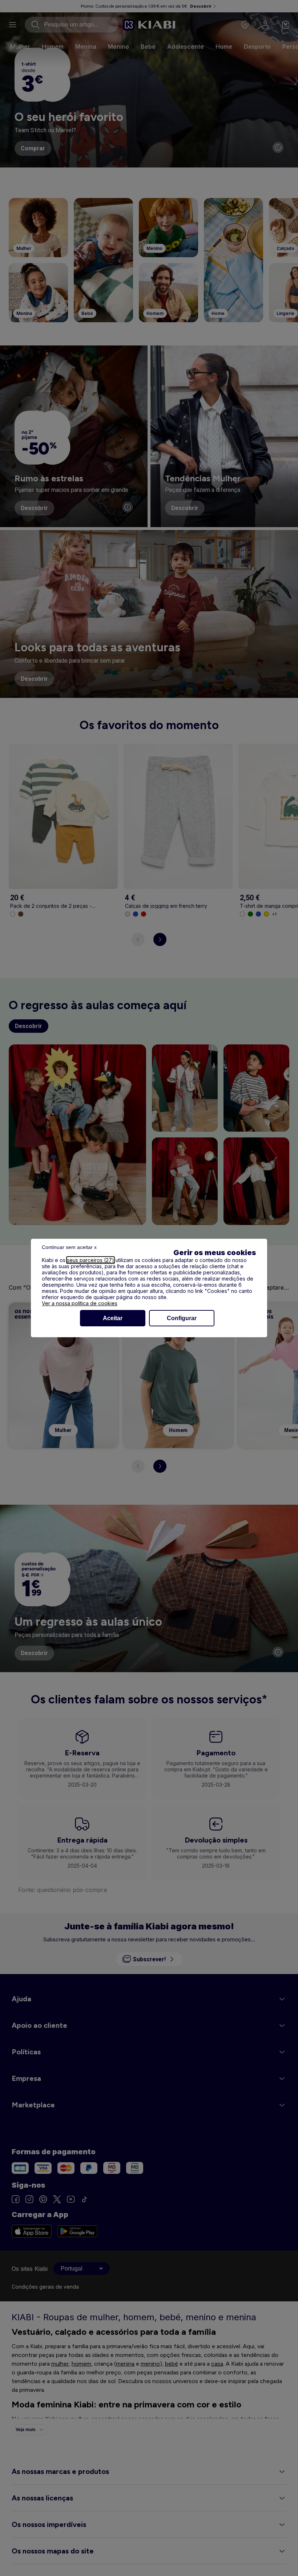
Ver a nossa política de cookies (80, 1303)
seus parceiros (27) (90, 1260)
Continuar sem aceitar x (69, 1247)
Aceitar (113, 1318)
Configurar (182, 1318)
